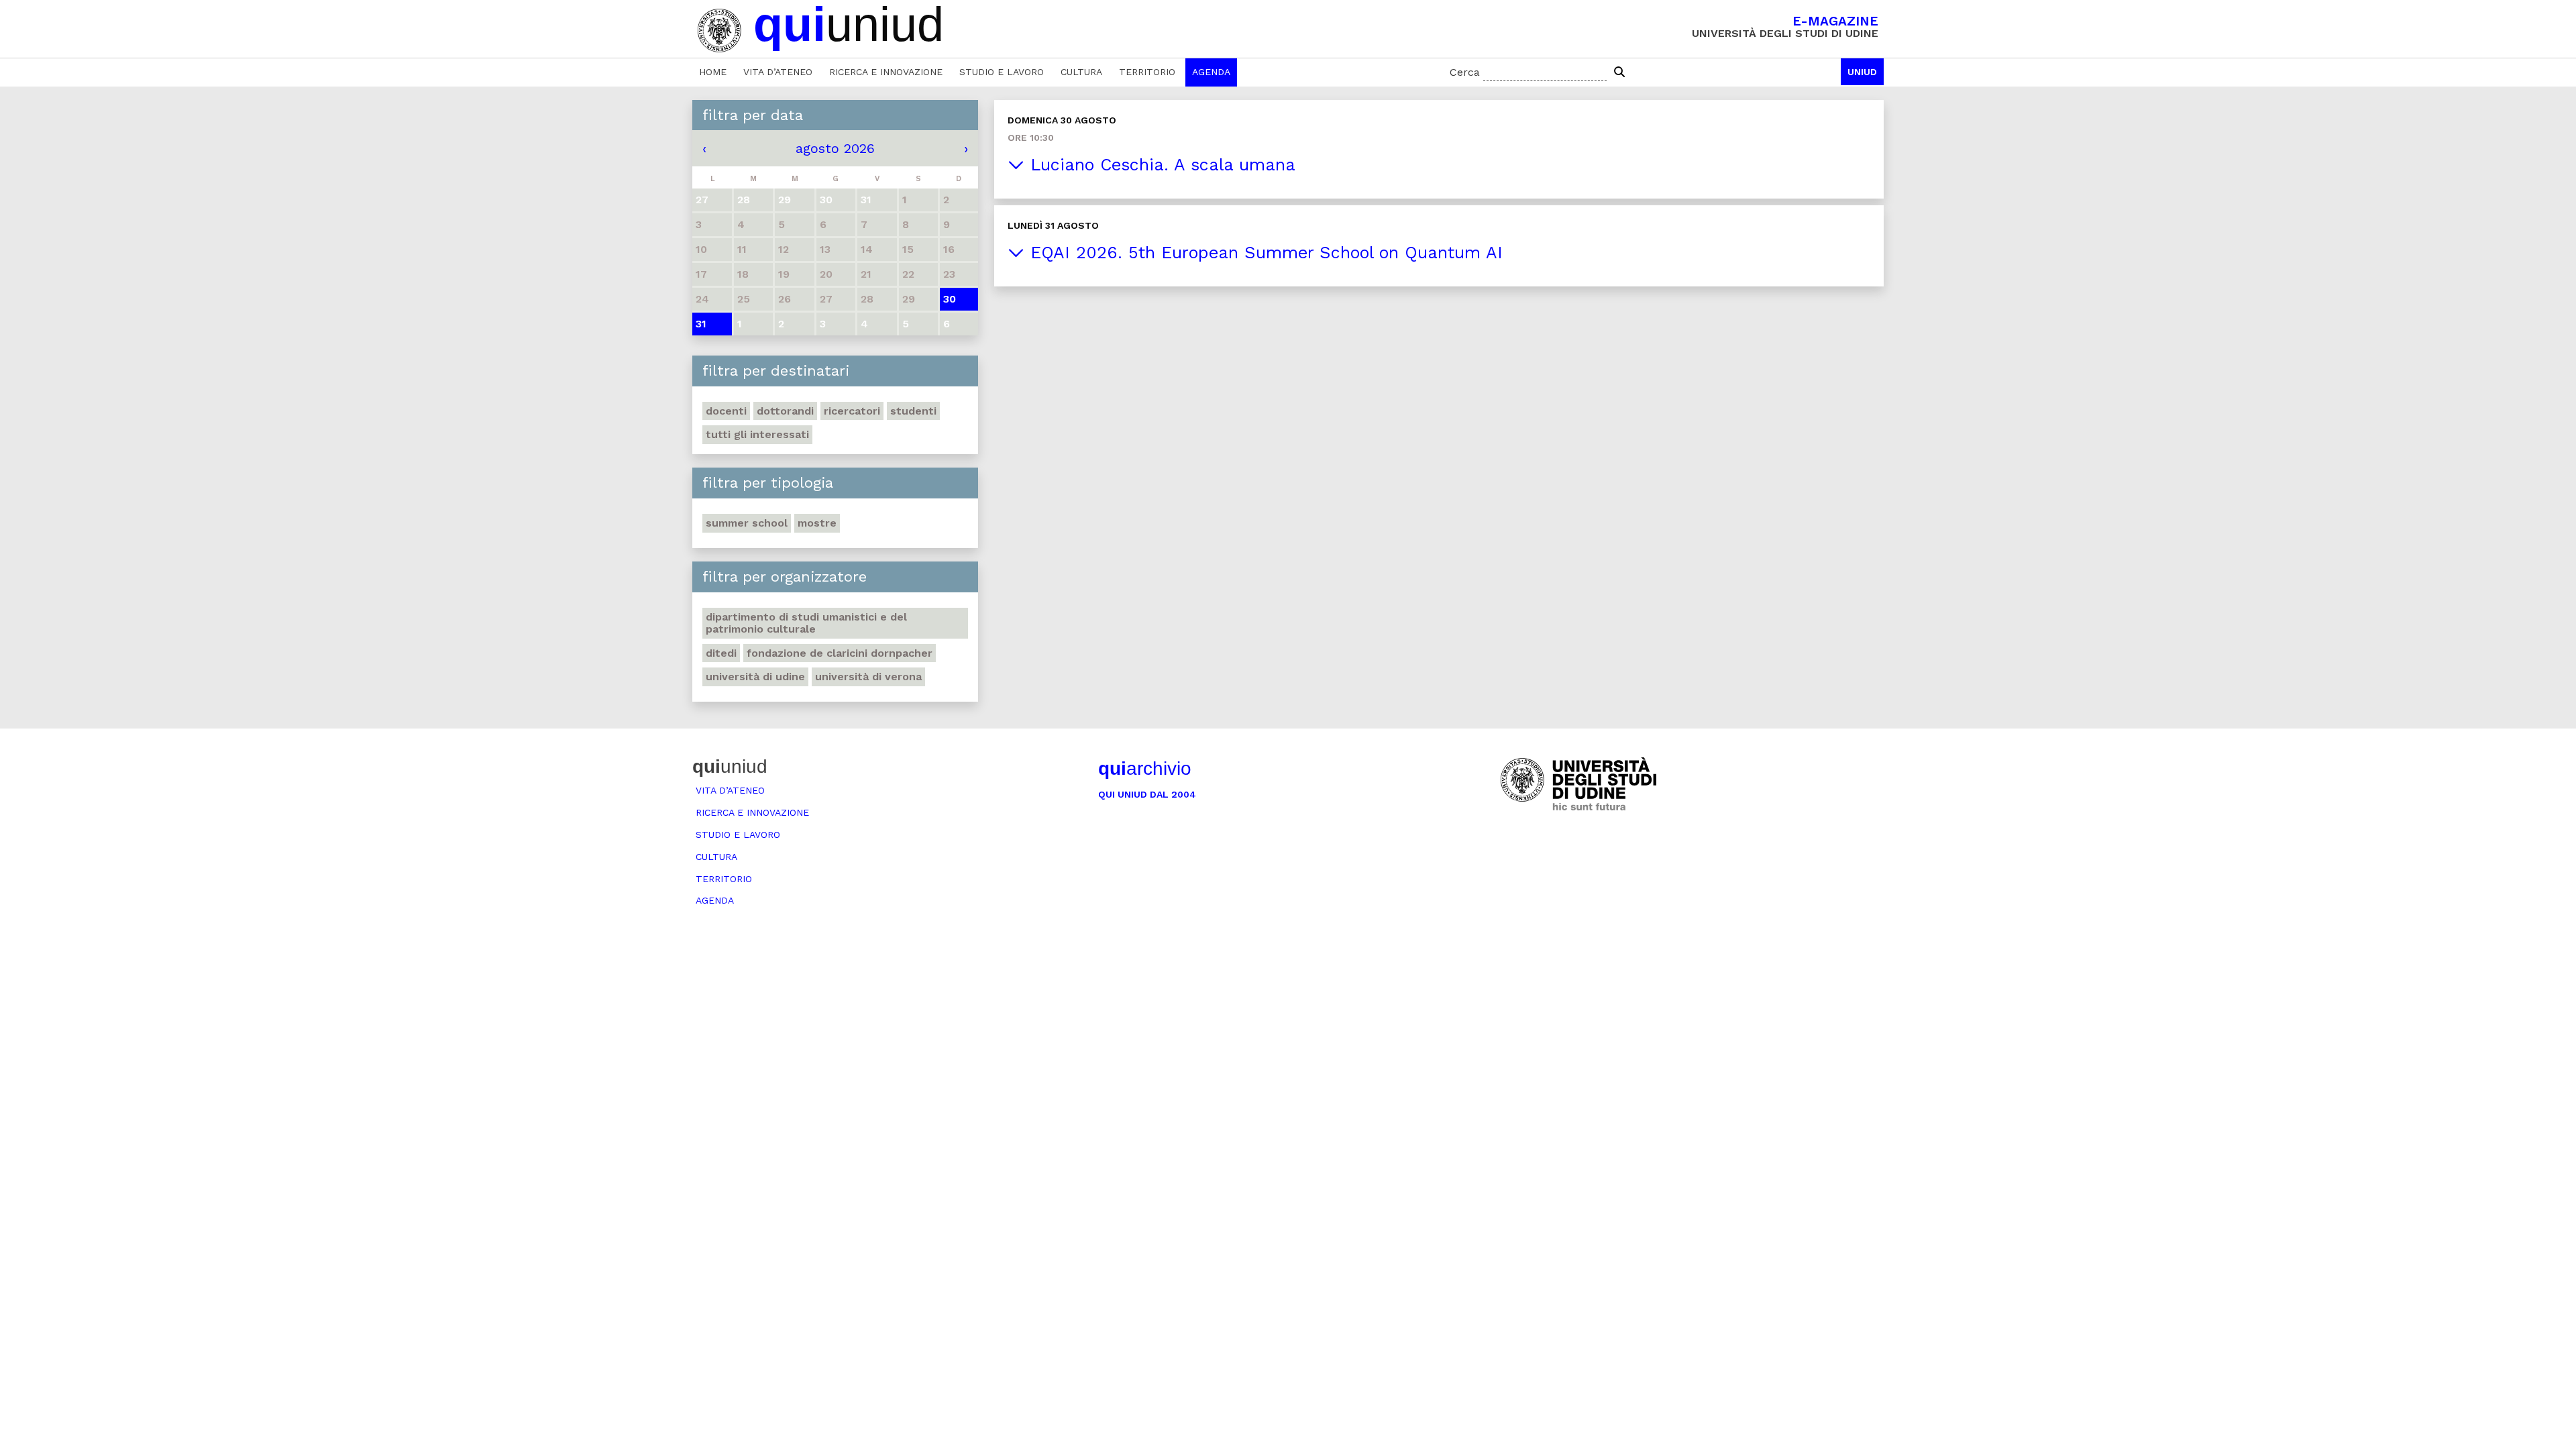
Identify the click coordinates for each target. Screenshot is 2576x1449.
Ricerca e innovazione (886, 72)
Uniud (1862, 72)
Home (713, 72)
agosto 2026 (835, 148)
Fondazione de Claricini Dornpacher (840, 653)
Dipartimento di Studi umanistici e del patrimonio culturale (806, 623)
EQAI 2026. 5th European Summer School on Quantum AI (1264, 253)
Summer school (747, 523)
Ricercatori (852, 411)
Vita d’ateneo (778, 72)
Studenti (913, 411)
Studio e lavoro (1002, 72)
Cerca (1465, 72)
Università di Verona (868, 677)
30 (950, 299)
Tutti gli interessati (757, 434)
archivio (1145, 768)
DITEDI (721, 653)
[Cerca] (1619, 72)
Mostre (817, 523)
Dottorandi (785, 411)
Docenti (726, 411)
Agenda (1211, 72)
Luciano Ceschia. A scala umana (1160, 165)
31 (701, 324)
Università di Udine (755, 677)
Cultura (1081, 72)
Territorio (1147, 72)
